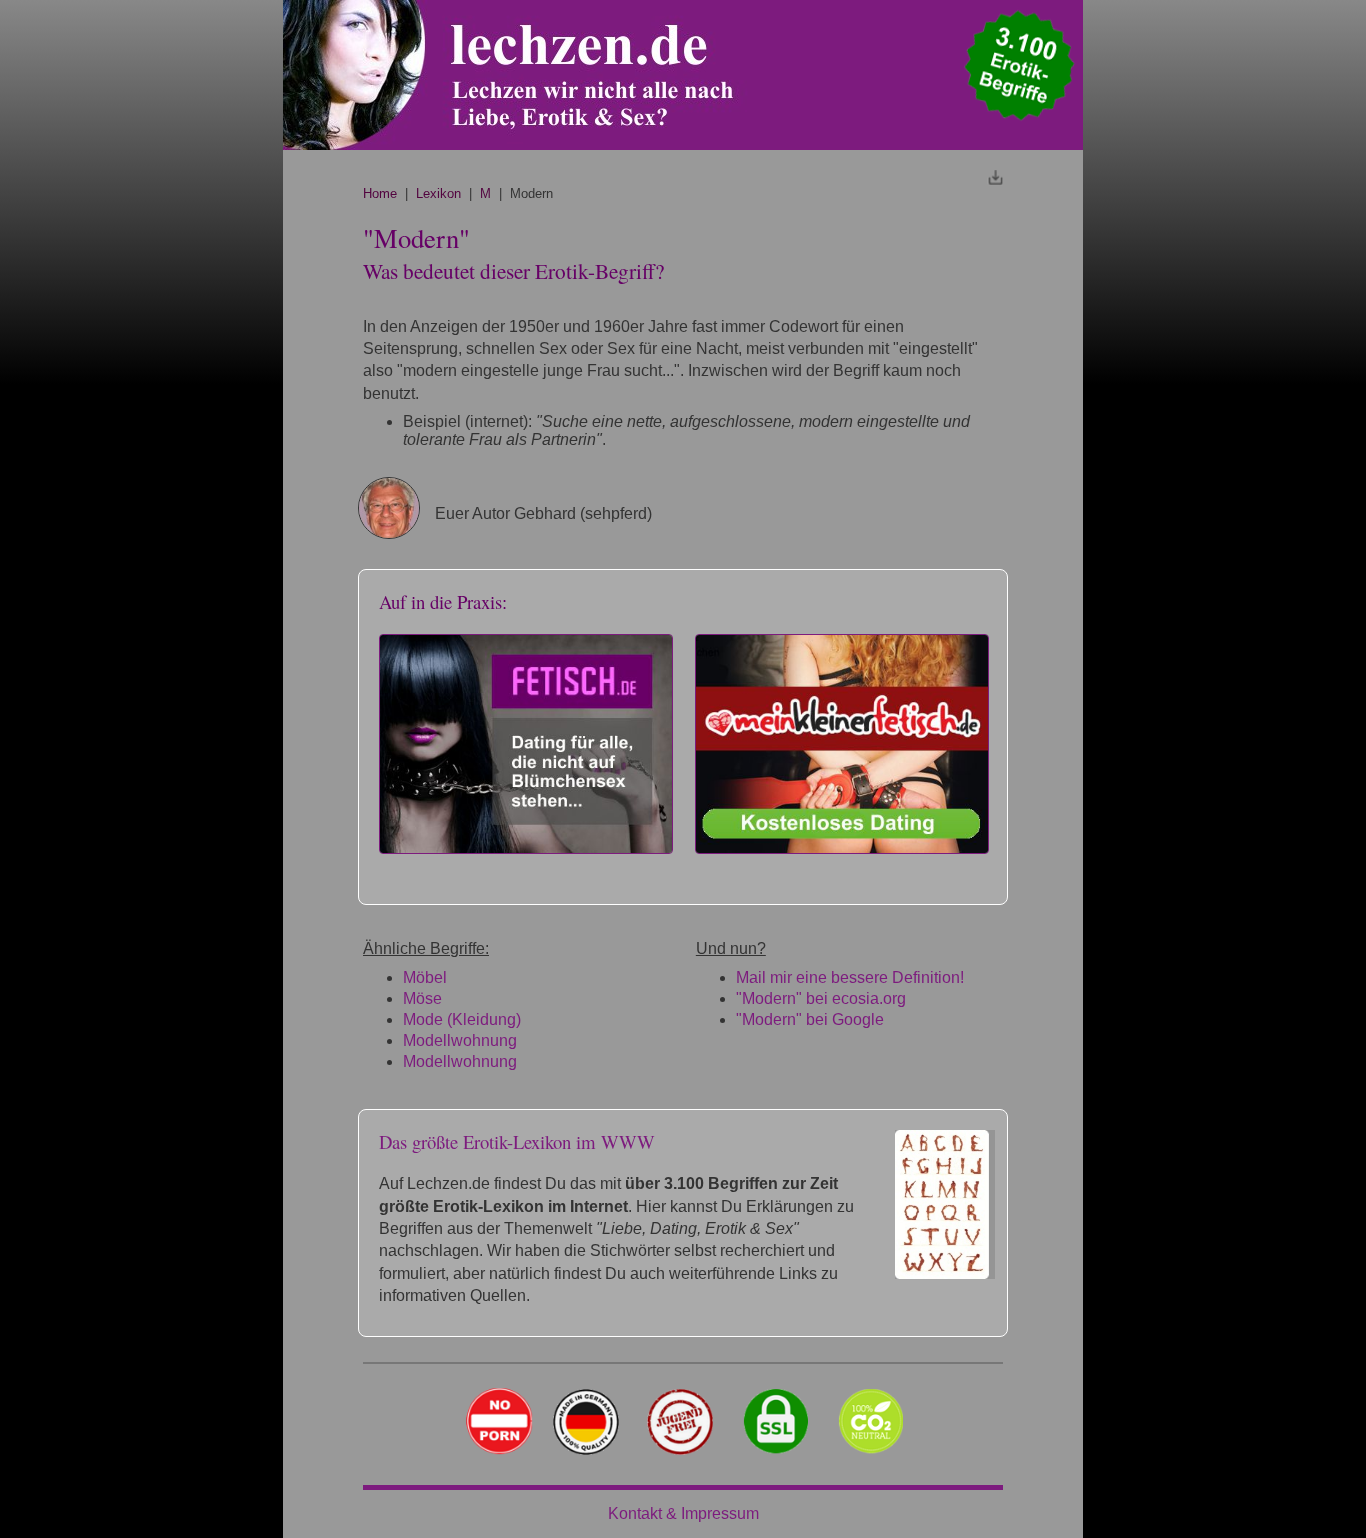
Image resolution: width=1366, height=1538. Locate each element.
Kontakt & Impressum (683, 1513)
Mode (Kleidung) (462, 1019)
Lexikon (438, 193)
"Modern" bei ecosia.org (821, 998)
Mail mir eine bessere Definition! (850, 977)
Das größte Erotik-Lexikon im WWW (517, 1141)
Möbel (425, 977)
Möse (422, 998)
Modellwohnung (460, 1040)
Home (380, 193)
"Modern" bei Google (810, 1019)
